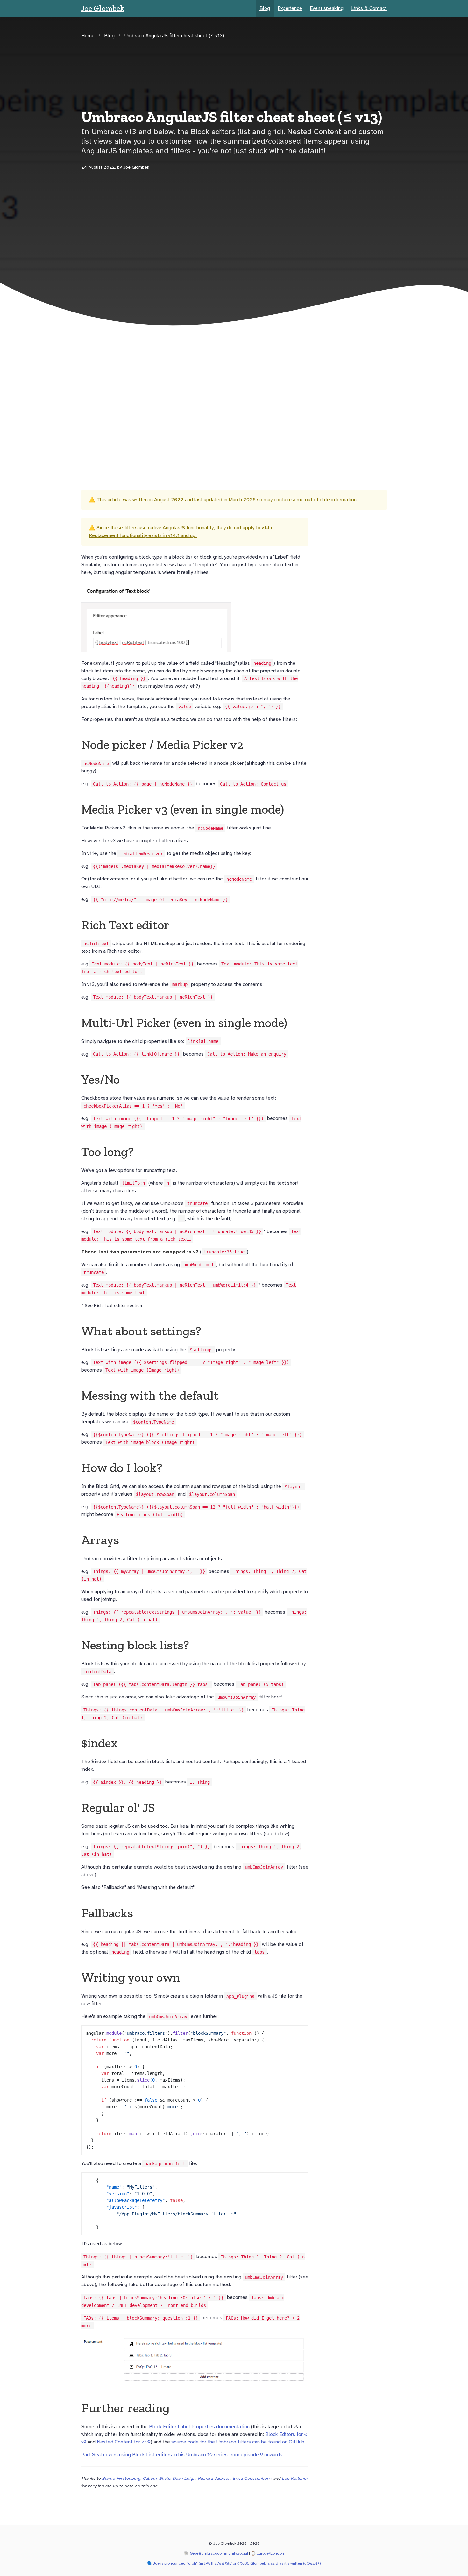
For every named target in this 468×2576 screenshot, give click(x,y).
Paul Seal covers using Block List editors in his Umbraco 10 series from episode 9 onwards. (182, 2455)
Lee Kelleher (295, 2478)
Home (88, 36)
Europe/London (270, 2553)
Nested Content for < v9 (124, 2442)
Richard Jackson (214, 2478)
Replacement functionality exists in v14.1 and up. (143, 535)
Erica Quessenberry (253, 2478)
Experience (290, 8)
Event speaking (327, 8)
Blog (265, 8)
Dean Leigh (184, 2478)
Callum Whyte (157, 2478)
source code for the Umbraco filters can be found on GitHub (238, 2442)
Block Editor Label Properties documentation (199, 2427)
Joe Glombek (103, 8)
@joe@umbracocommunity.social (219, 2553)
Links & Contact (369, 8)
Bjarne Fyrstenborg (121, 2478)
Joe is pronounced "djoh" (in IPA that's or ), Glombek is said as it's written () (237, 2563)
